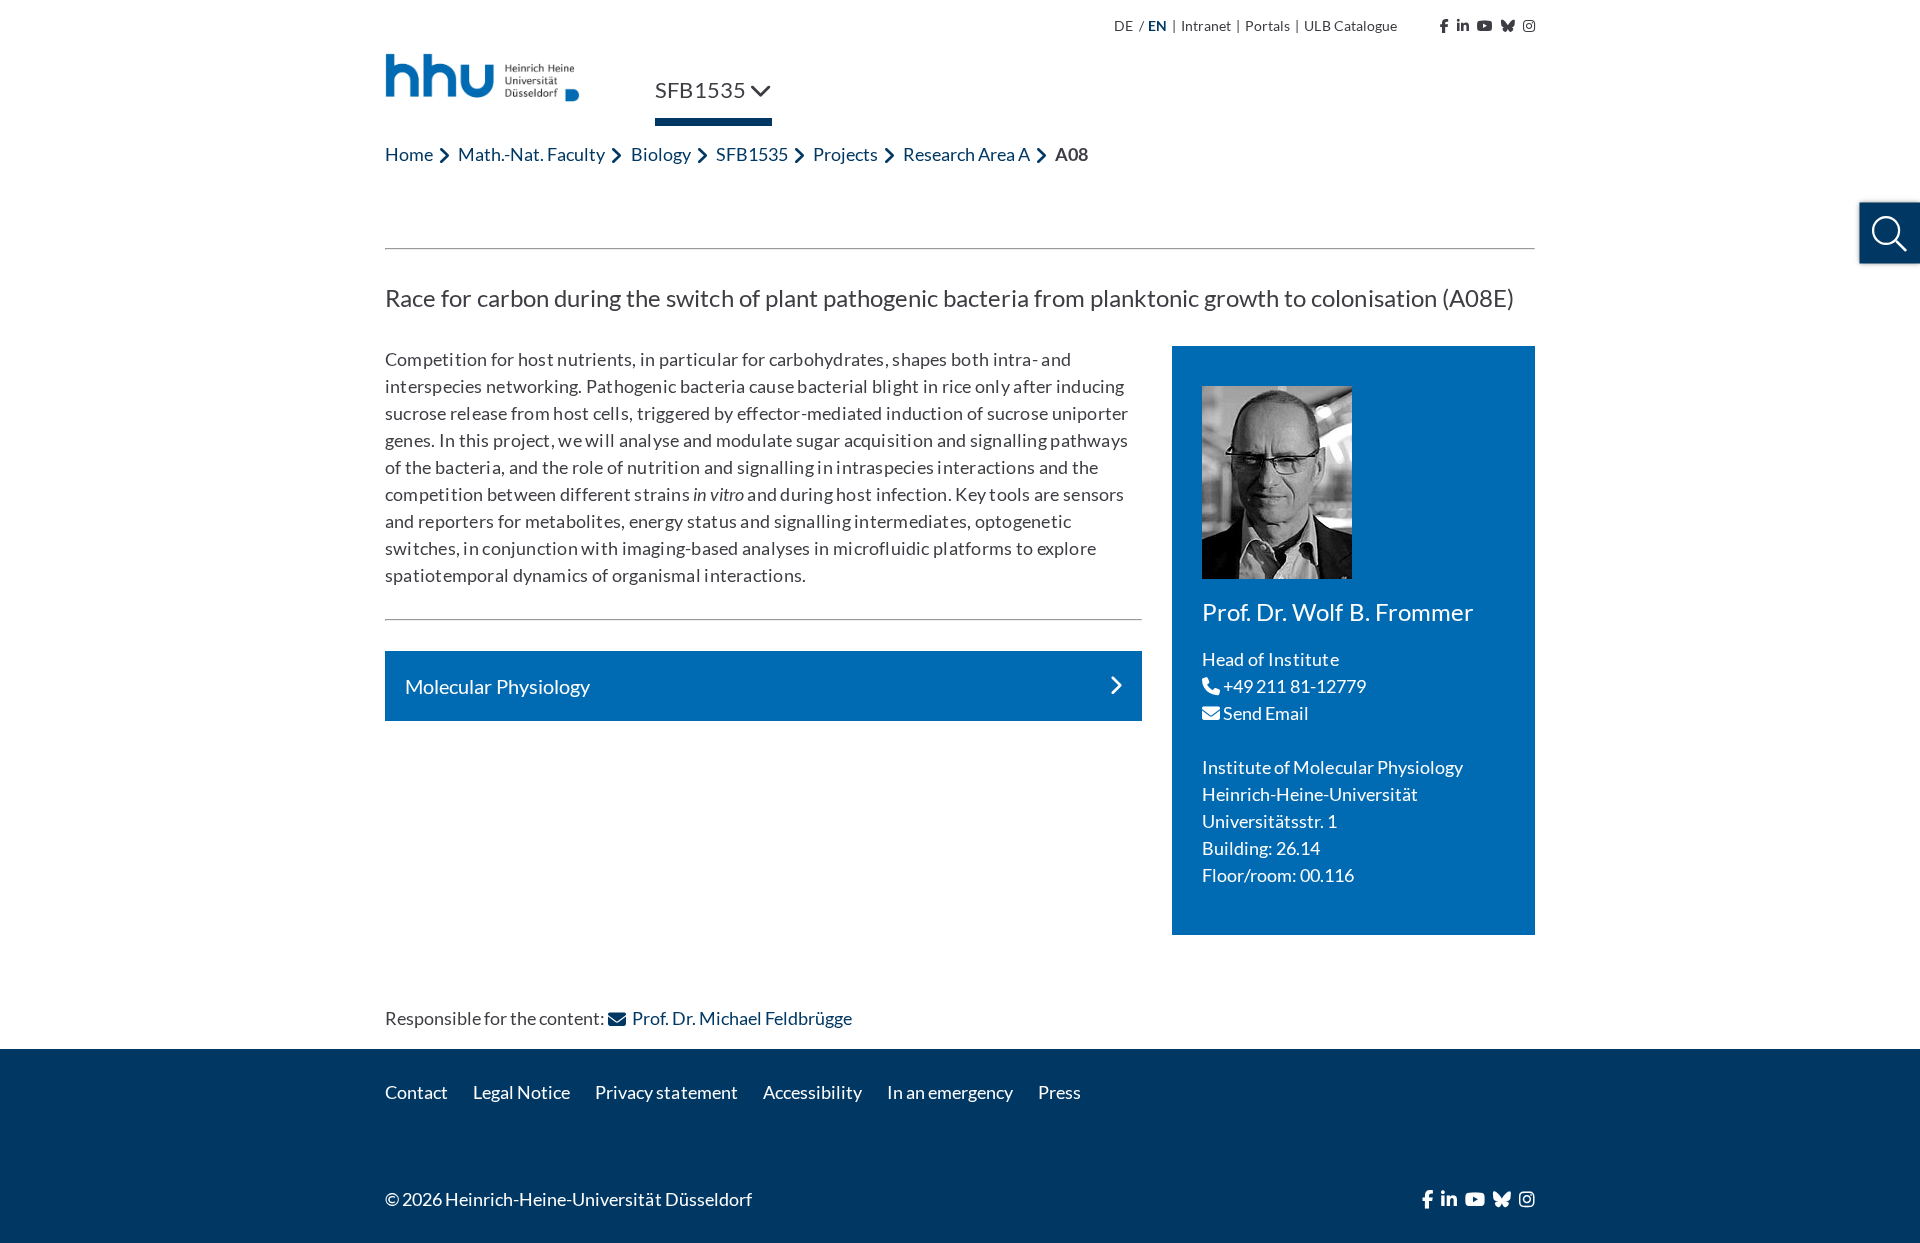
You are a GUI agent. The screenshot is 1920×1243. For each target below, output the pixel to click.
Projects (845, 154)
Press (1059, 1092)
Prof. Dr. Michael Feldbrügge (741, 1018)
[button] (1889, 233)
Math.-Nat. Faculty (531, 154)
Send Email (1265, 713)
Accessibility (812, 1092)
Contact (416, 1092)
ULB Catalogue (1350, 25)
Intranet (1206, 25)
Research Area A (966, 154)
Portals (1267, 25)
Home (409, 154)
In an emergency (950, 1092)
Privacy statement (666, 1092)
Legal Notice (521, 1092)
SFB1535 (752, 154)
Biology (661, 154)
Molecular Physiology (497, 686)
